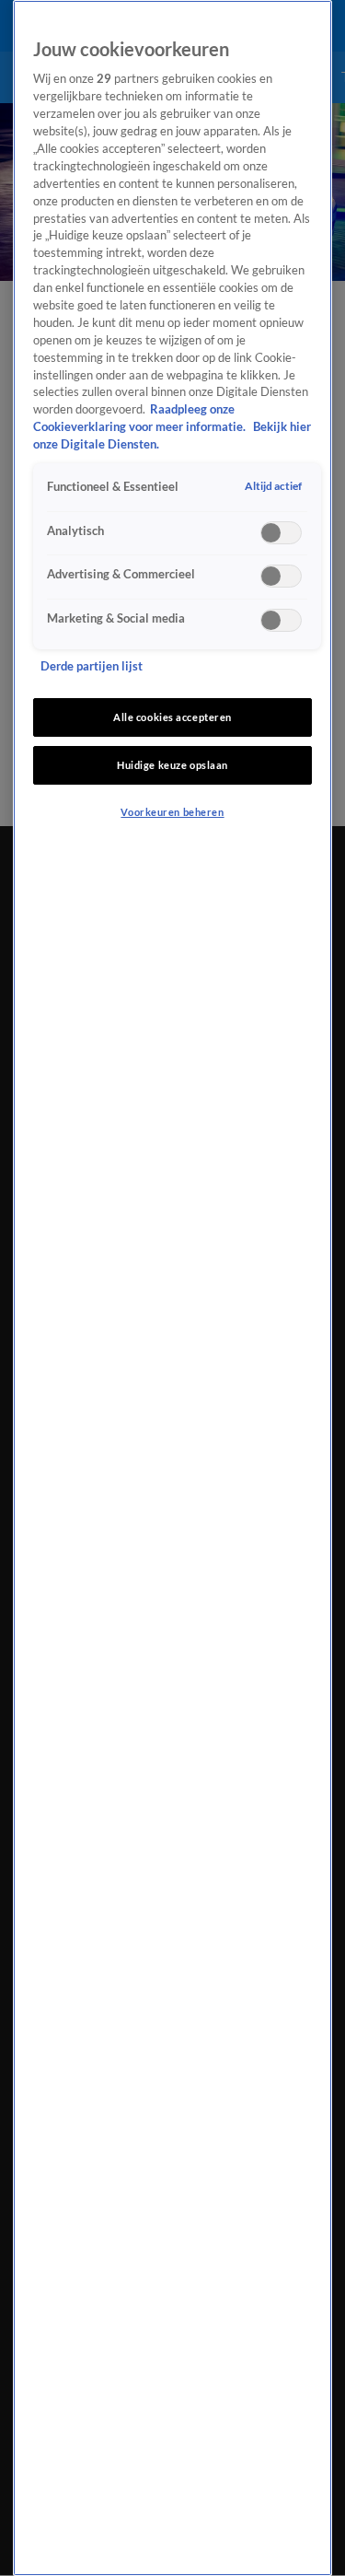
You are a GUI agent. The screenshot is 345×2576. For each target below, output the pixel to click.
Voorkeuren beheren (172, 812)
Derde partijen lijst (92, 666)
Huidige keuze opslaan (172, 765)
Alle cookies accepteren (172, 717)
